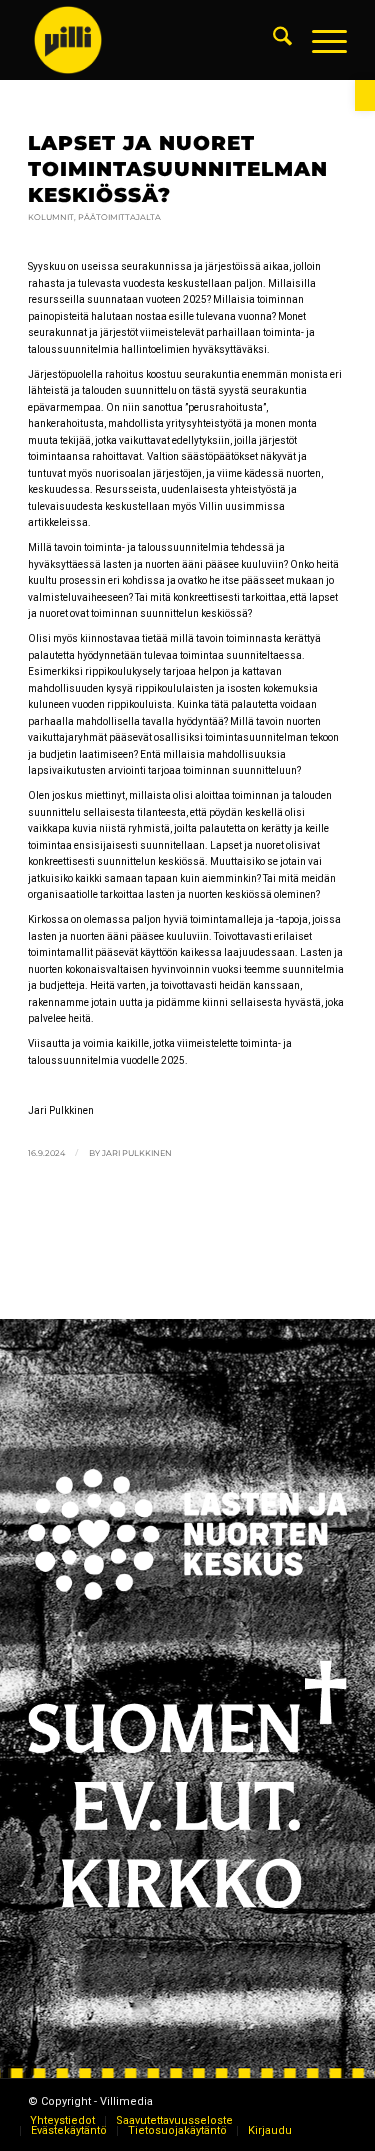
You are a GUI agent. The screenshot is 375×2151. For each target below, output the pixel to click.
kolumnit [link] (51, 217)
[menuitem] (272, 40)
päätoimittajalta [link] (119, 217)
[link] (365, 95)
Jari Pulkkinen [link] (137, 1153)
